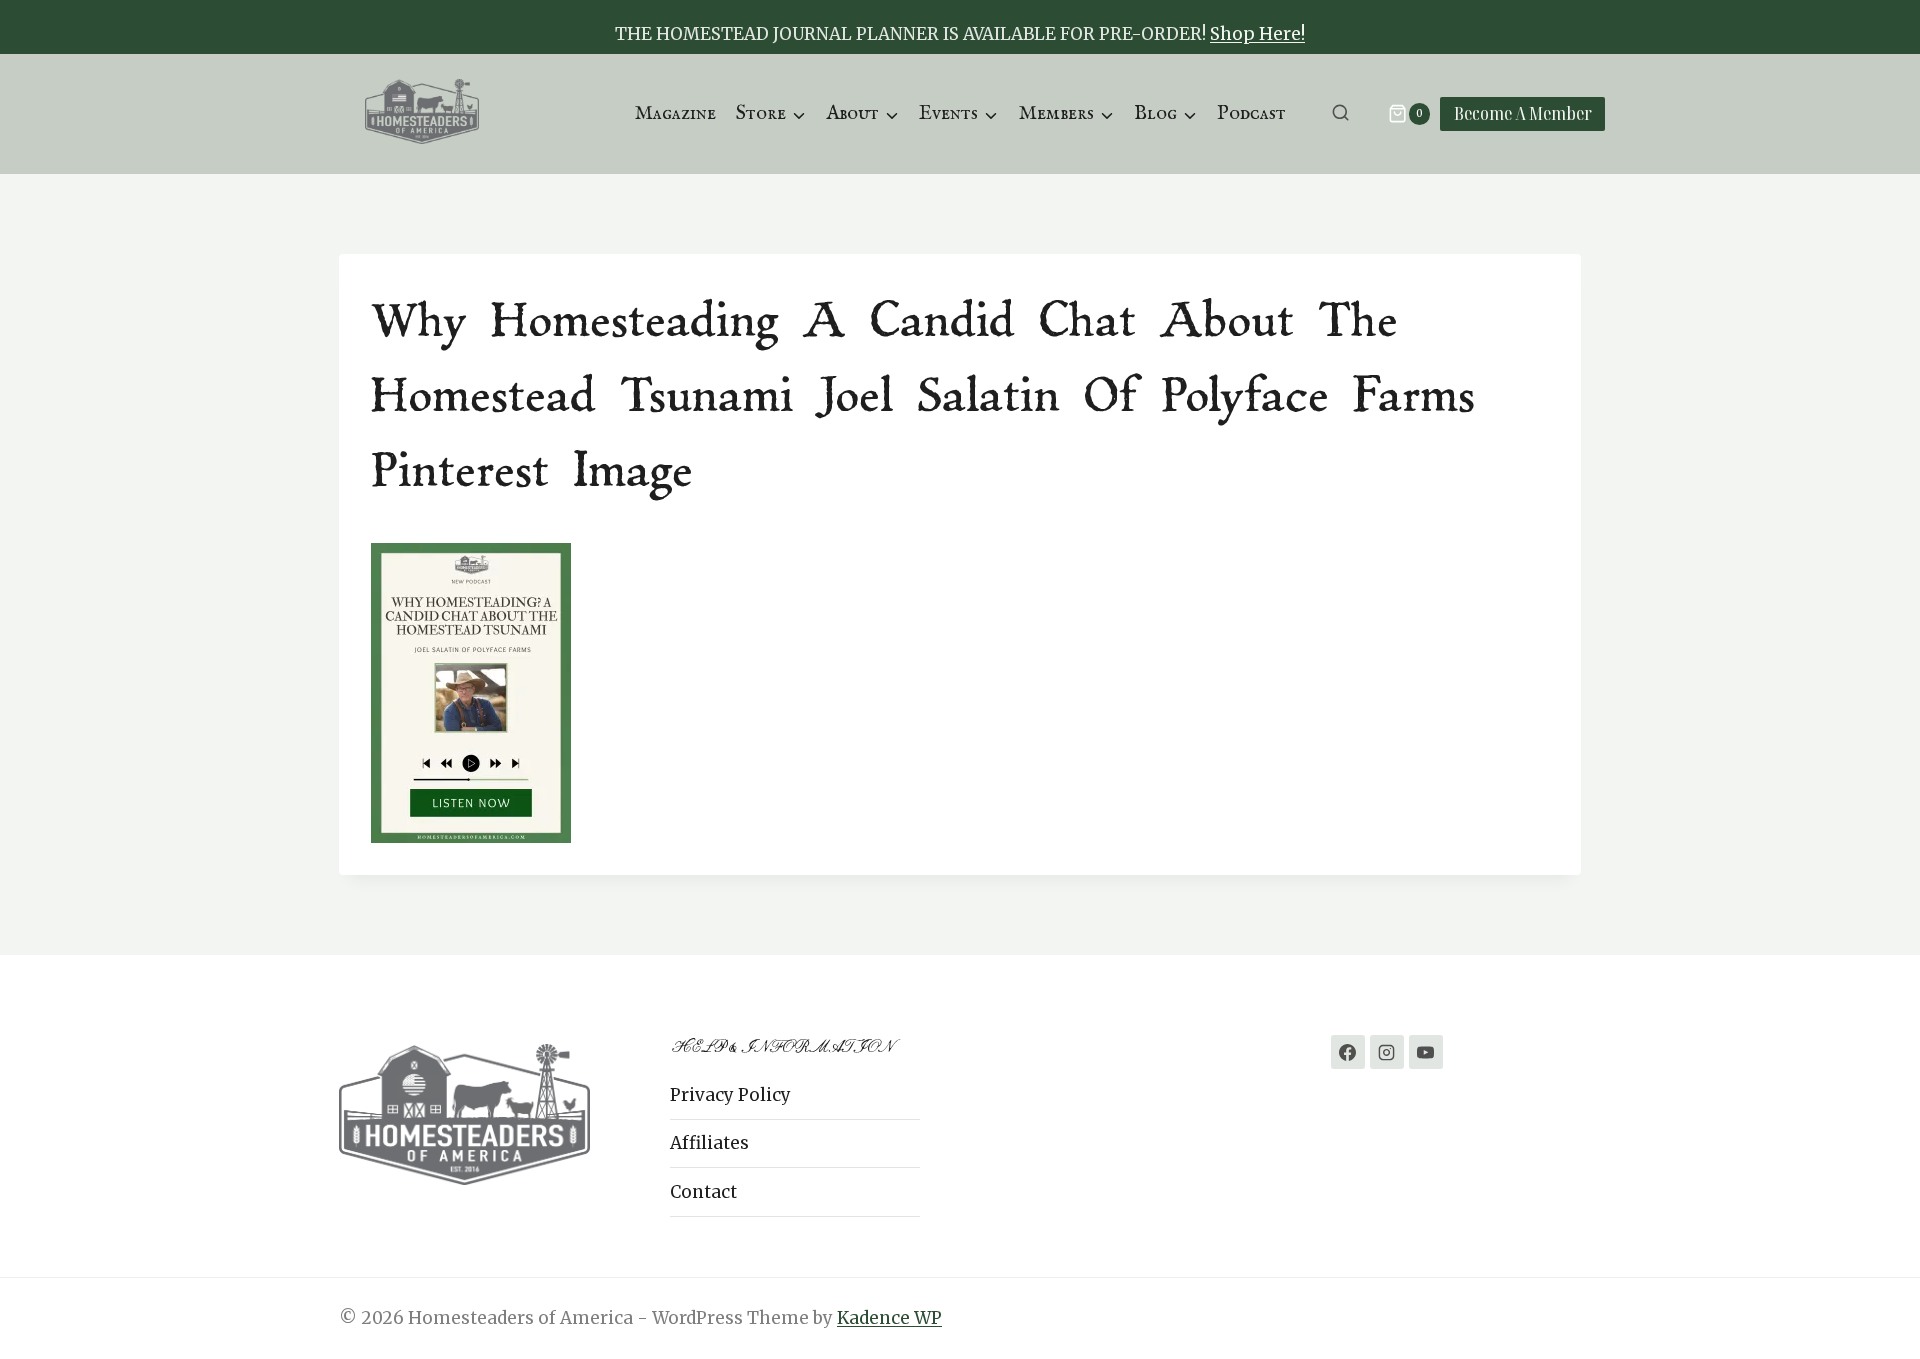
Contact (703, 1192)
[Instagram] (1387, 1052)
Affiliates (709, 1143)
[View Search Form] (1340, 113)
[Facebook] (1348, 1052)
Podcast (1251, 113)
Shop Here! (1257, 34)
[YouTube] (1426, 1052)
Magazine (675, 113)
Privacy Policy (730, 1095)
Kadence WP (889, 1318)
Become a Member (1523, 113)
